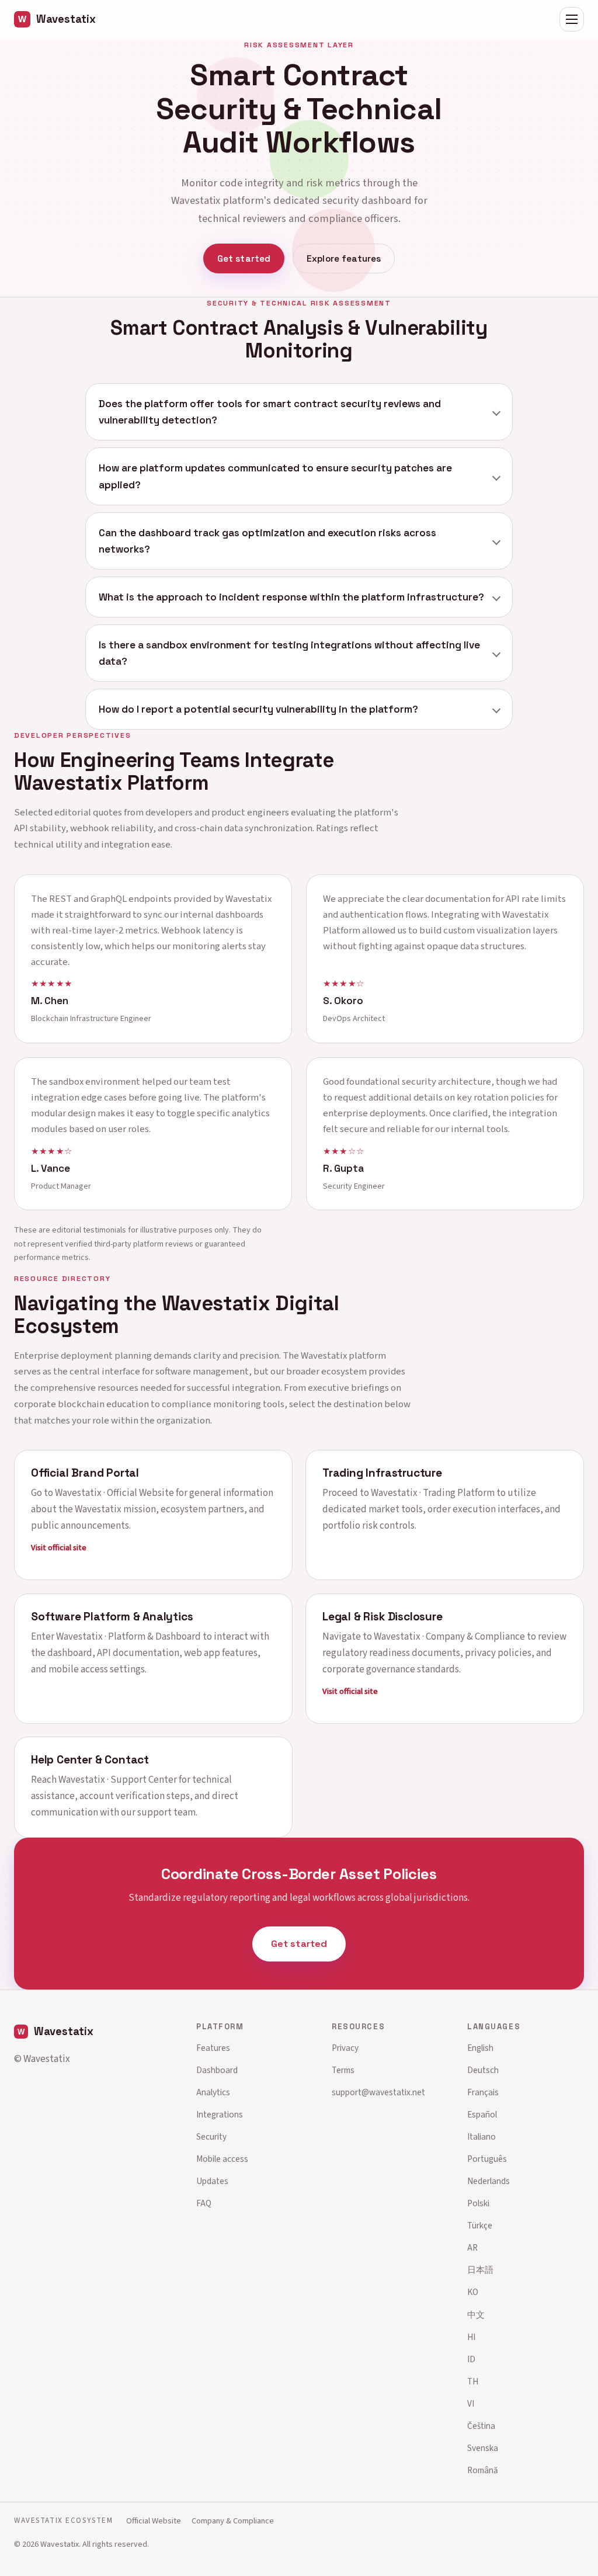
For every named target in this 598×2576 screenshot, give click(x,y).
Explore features (344, 258)
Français (483, 2092)
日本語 (480, 2270)
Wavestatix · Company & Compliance (449, 1636)
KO (473, 2292)
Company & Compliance (233, 2521)
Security (211, 2137)
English (480, 2048)
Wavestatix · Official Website (114, 1493)
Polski (478, 2203)
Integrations (220, 2115)
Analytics (213, 2092)
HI (471, 2337)
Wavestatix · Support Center (118, 1780)
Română (483, 2470)
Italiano (481, 2137)
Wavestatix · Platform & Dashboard (128, 1636)
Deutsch (483, 2070)
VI (471, 2404)
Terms (343, 2070)
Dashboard (217, 2070)
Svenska (483, 2448)
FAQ (204, 2203)
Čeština (481, 2426)
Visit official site (59, 1548)
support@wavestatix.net (378, 2092)
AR (472, 2248)
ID (471, 2359)
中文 (476, 2315)
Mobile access (222, 2159)
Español (482, 2115)
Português (487, 2159)
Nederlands (489, 2181)
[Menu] (572, 19)
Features (213, 2048)
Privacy (345, 2048)
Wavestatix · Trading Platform (433, 1493)
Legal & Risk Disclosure (383, 1616)
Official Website (154, 2521)
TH (473, 2381)
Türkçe (480, 2226)
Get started (244, 258)
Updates (212, 2181)
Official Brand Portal (85, 1473)
